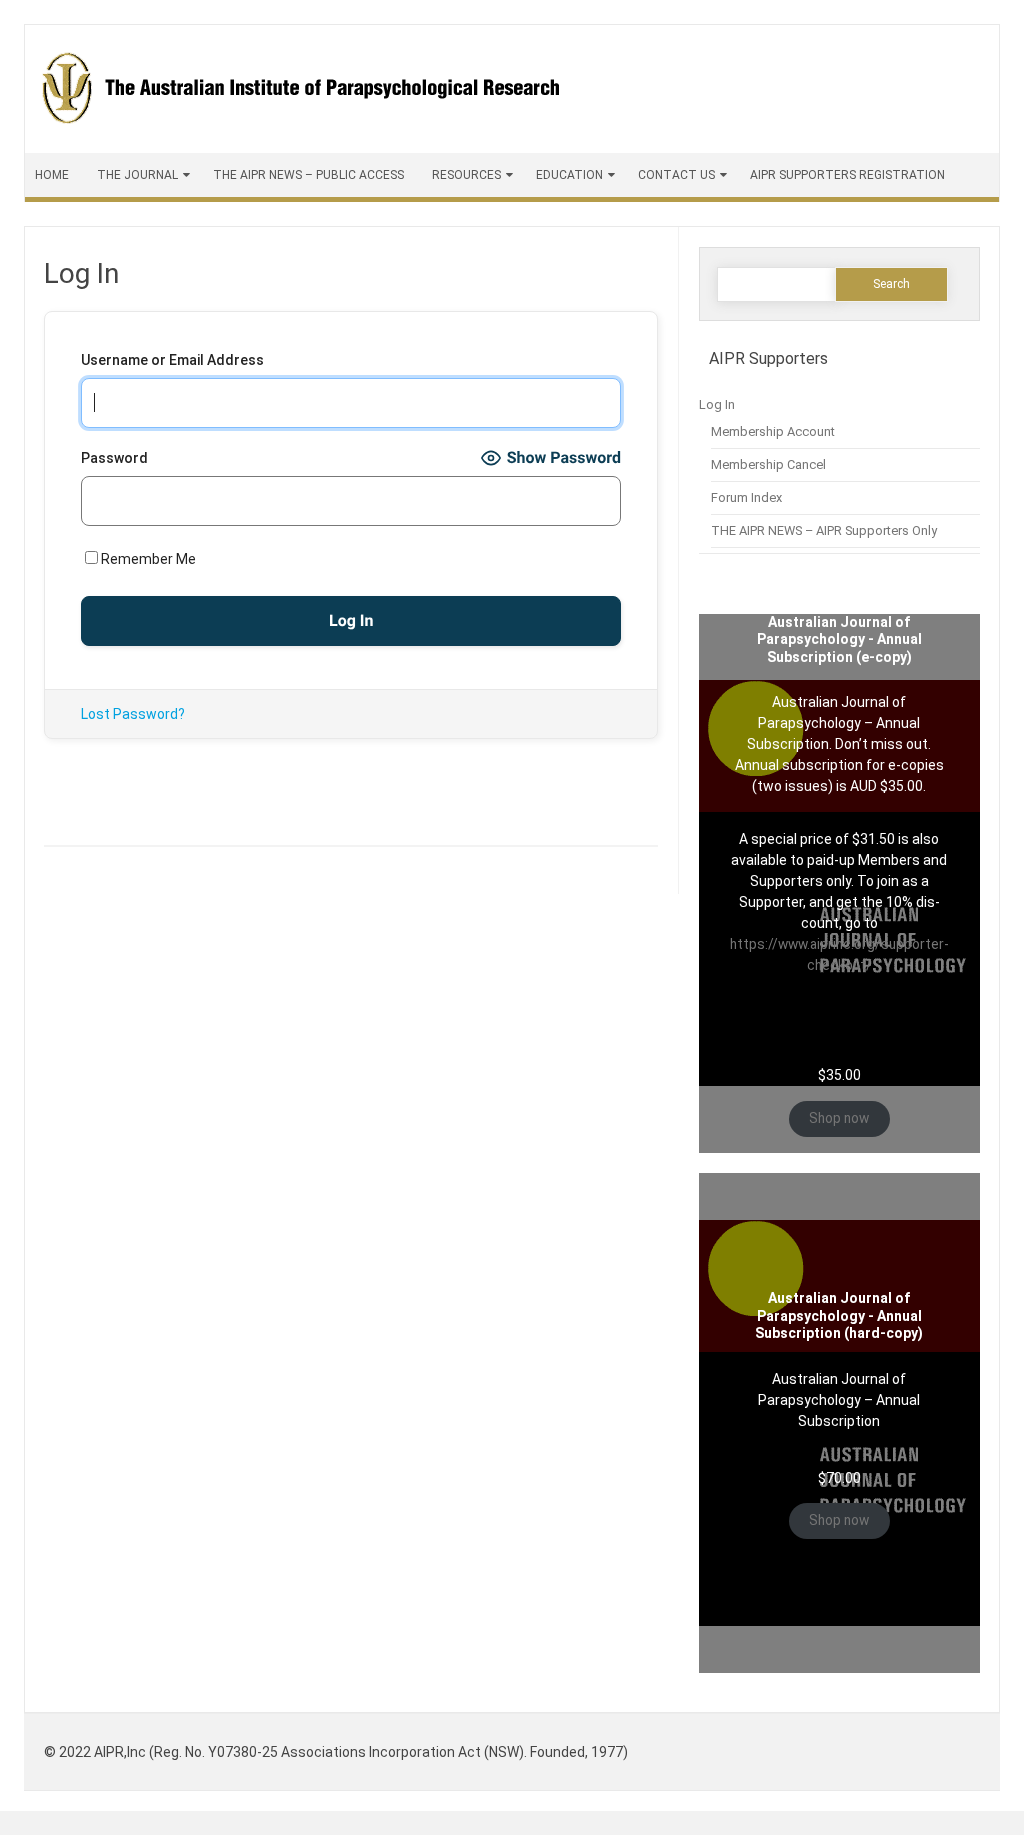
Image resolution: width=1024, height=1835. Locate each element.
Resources (466, 175)
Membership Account (773, 431)
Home (52, 175)
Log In (717, 404)
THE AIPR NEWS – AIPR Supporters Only (824, 530)
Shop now (839, 1118)
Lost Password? (133, 714)
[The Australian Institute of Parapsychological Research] (310, 119)
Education (569, 175)
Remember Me (147, 559)
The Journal (137, 175)
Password (114, 458)
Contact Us (676, 175)
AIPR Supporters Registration (847, 175)
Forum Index (746, 497)
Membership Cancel (768, 464)
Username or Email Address (172, 360)
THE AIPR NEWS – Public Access (308, 175)
